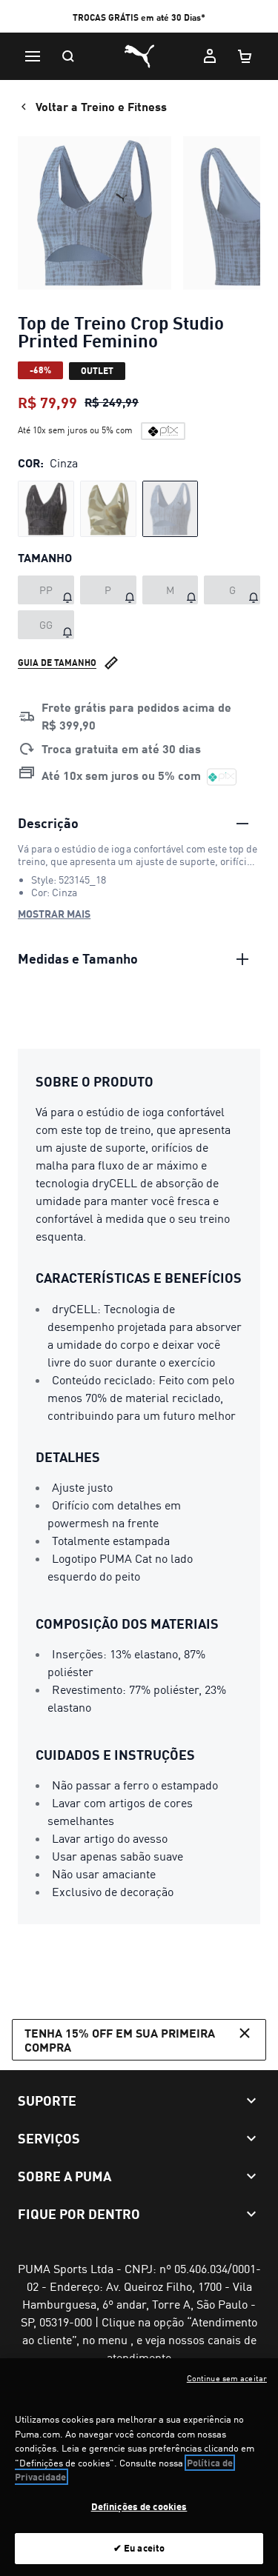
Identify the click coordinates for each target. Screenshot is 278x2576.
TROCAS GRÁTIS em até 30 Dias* (139, 17)
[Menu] (33, 56)
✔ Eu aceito (139, 2548)
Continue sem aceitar (227, 2378)
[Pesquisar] (68, 56)
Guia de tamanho (57, 663)
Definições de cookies (139, 2506)
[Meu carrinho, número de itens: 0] (245, 56)
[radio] (46, 509)
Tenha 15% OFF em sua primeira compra (120, 2040)
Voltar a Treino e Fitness (101, 106)
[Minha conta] (210, 56)
